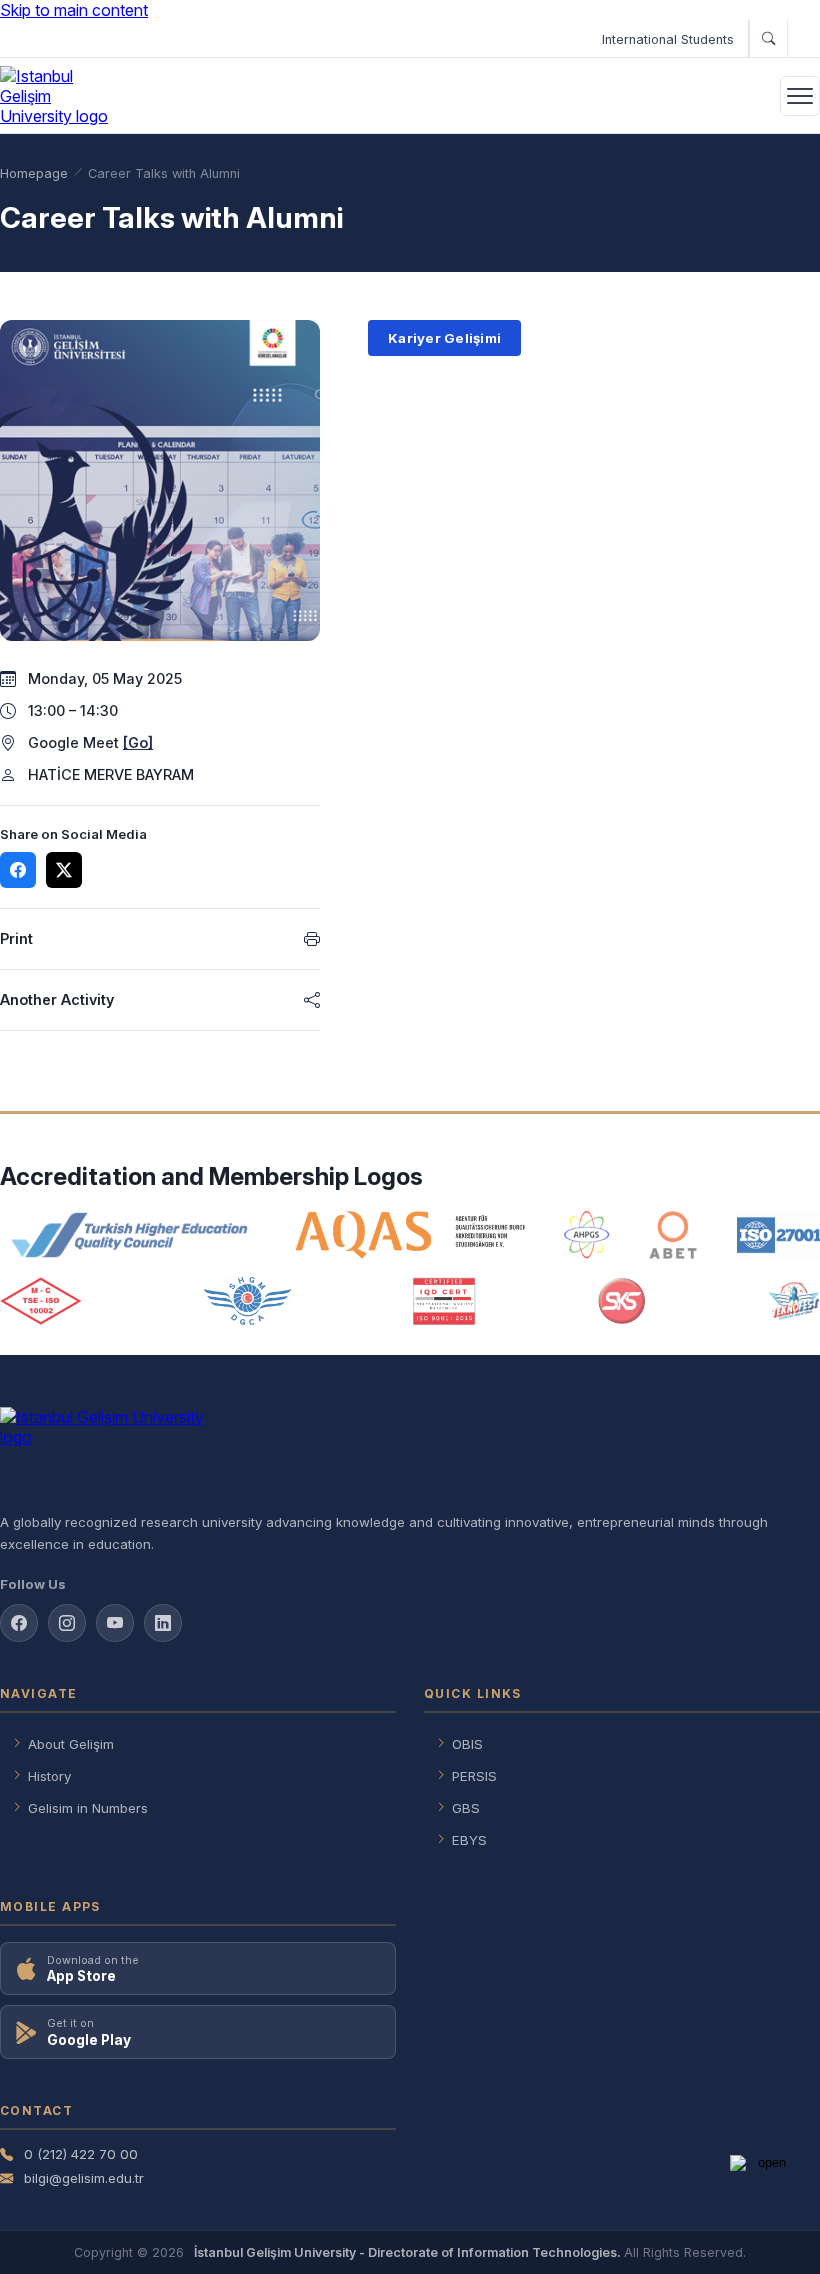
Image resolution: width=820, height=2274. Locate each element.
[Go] (138, 742)
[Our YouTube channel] (115, 1623)
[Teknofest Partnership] (794, 1301)
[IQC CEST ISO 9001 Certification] (445, 1301)
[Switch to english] (803, 39)
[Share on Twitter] (64, 870)
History (49, 1776)
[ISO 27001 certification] (778, 1235)
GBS (466, 1808)
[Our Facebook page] (19, 1623)
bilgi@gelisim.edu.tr (84, 2178)
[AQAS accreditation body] (410, 1235)
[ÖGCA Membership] (247, 1301)
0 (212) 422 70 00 (81, 2154)
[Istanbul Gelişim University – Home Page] (57, 96)
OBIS (467, 1744)
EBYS (469, 1840)
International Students (668, 39)
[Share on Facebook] (18, 870)
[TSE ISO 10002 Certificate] (41, 1301)
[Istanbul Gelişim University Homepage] (410, 1451)
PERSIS (474, 1776)
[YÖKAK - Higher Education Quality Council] (128, 1235)
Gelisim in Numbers (88, 1808)
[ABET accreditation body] (673, 1235)
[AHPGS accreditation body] (586, 1235)
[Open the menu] (800, 96)
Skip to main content (74, 10)
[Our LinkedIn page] (163, 1623)
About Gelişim (71, 1744)
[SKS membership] (622, 1301)
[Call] (768, 39)
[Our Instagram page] (67, 1623)
